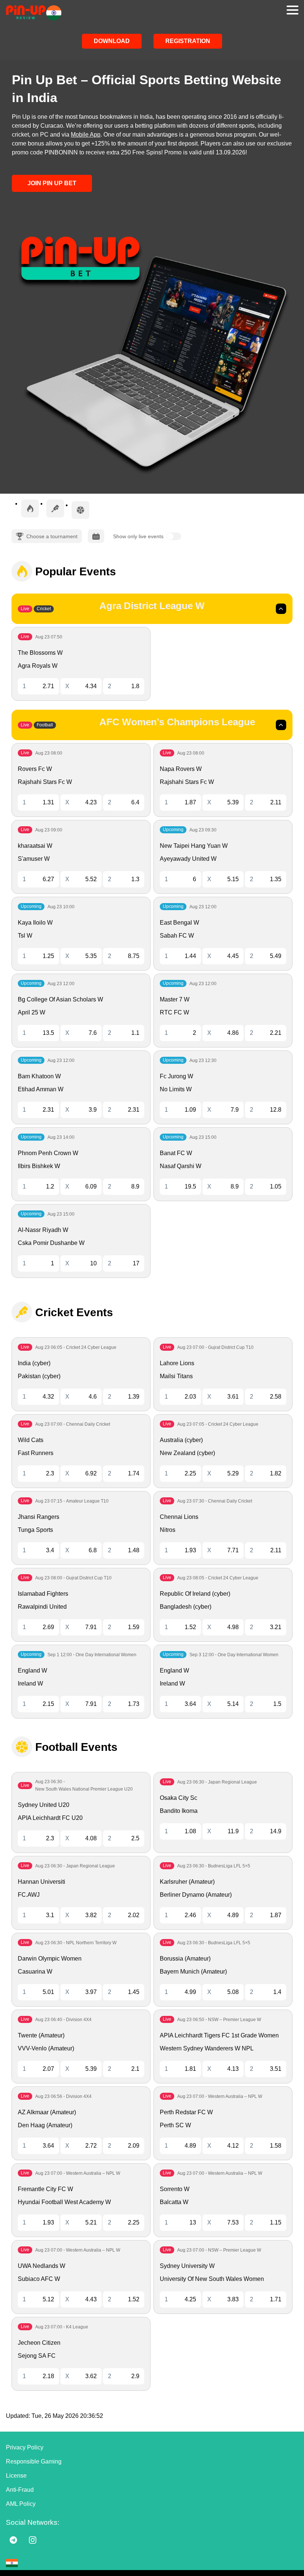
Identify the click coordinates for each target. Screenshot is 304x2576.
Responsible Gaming (34, 2461)
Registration (188, 41)
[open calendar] (96, 536)
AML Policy (21, 2504)
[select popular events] (30, 509)
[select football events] (80, 510)
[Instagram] (33, 2540)
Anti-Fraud (20, 2490)
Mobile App (86, 135)
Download (112, 41)
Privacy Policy (25, 2447)
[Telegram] (13, 2540)
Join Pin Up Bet (52, 183)
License (16, 2476)
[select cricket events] (55, 509)
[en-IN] (12, 2563)
